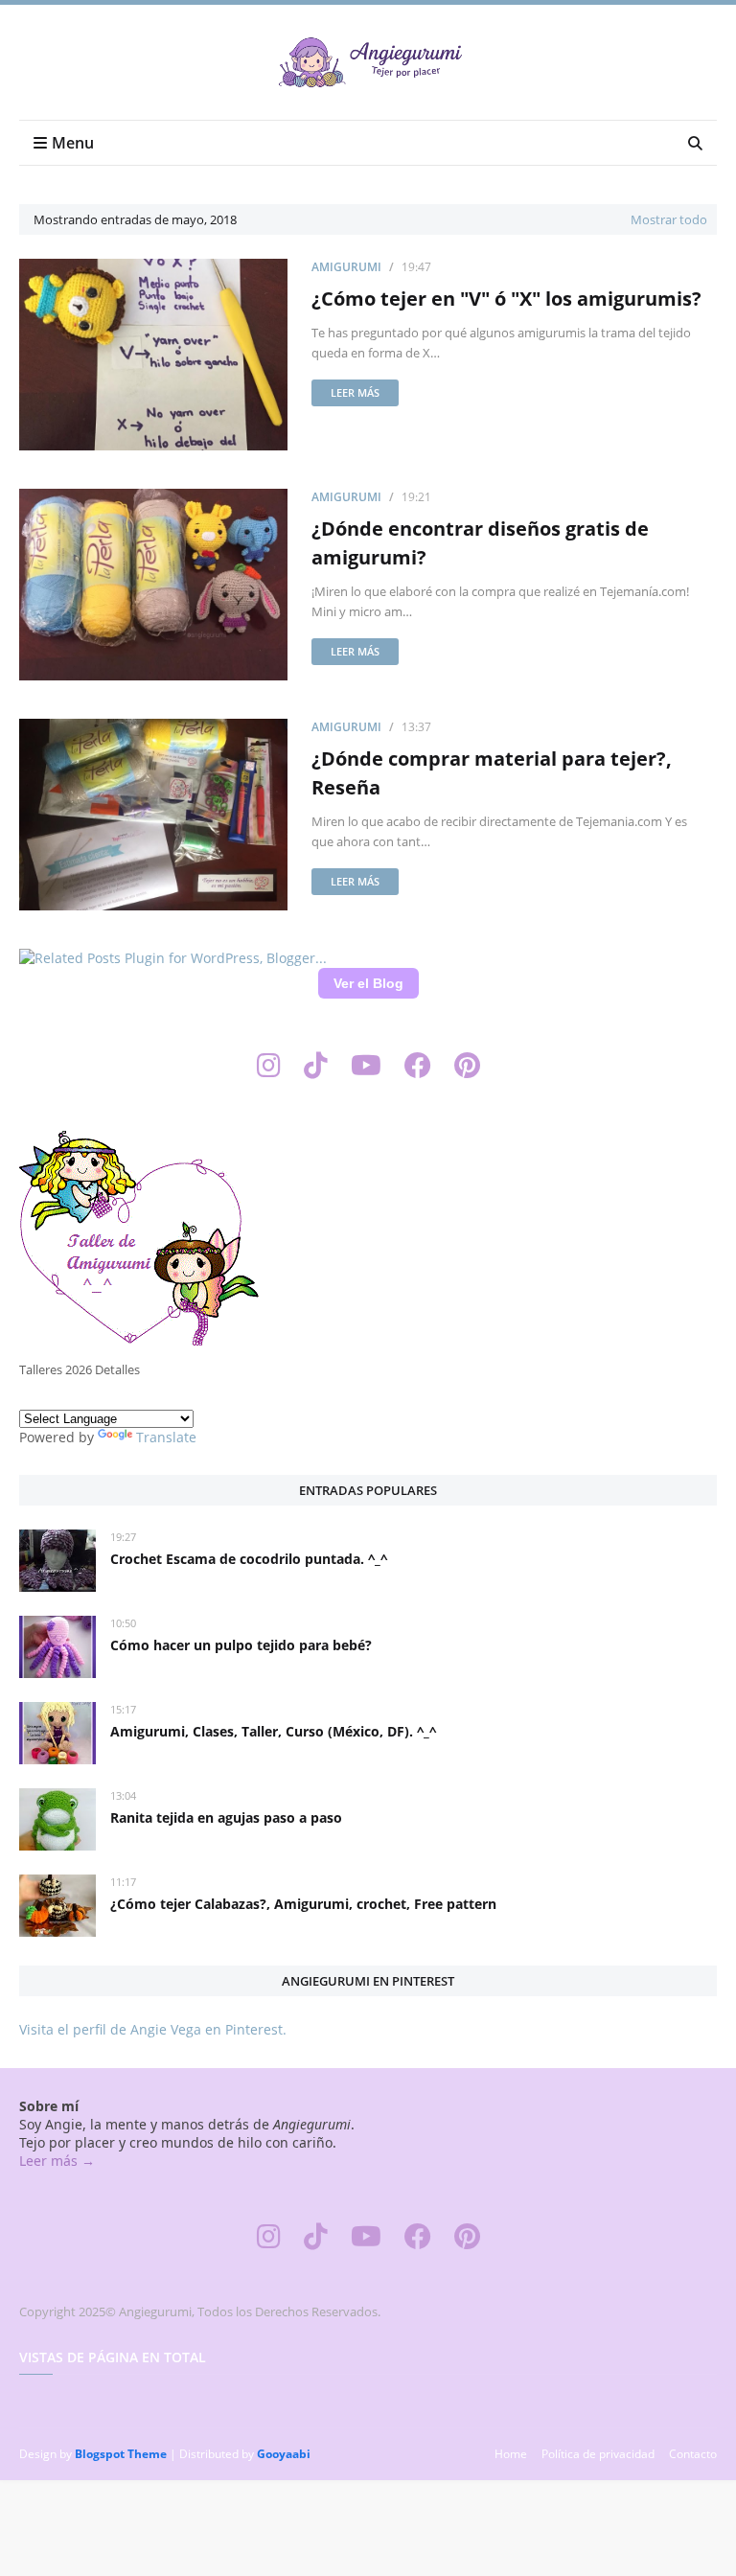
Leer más (355, 392)
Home (511, 2454)
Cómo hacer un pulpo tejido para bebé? (241, 1645)
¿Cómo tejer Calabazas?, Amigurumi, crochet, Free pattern (303, 1904)
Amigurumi (346, 267)
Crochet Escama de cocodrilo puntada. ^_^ (249, 1559)
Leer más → (57, 2161)
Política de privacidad (598, 2454)
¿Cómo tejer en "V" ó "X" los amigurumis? (506, 299)
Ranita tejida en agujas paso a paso (226, 1817)
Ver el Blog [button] (368, 983)
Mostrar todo (669, 219)
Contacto (693, 2454)
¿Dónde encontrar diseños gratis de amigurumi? (480, 543)
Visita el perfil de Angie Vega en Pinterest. (153, 2029)
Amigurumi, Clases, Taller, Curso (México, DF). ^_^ (273, 1731)
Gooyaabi (284, 2454)
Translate (166, 1437)
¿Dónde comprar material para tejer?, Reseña (492, 773)
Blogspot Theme (121, 2454)
